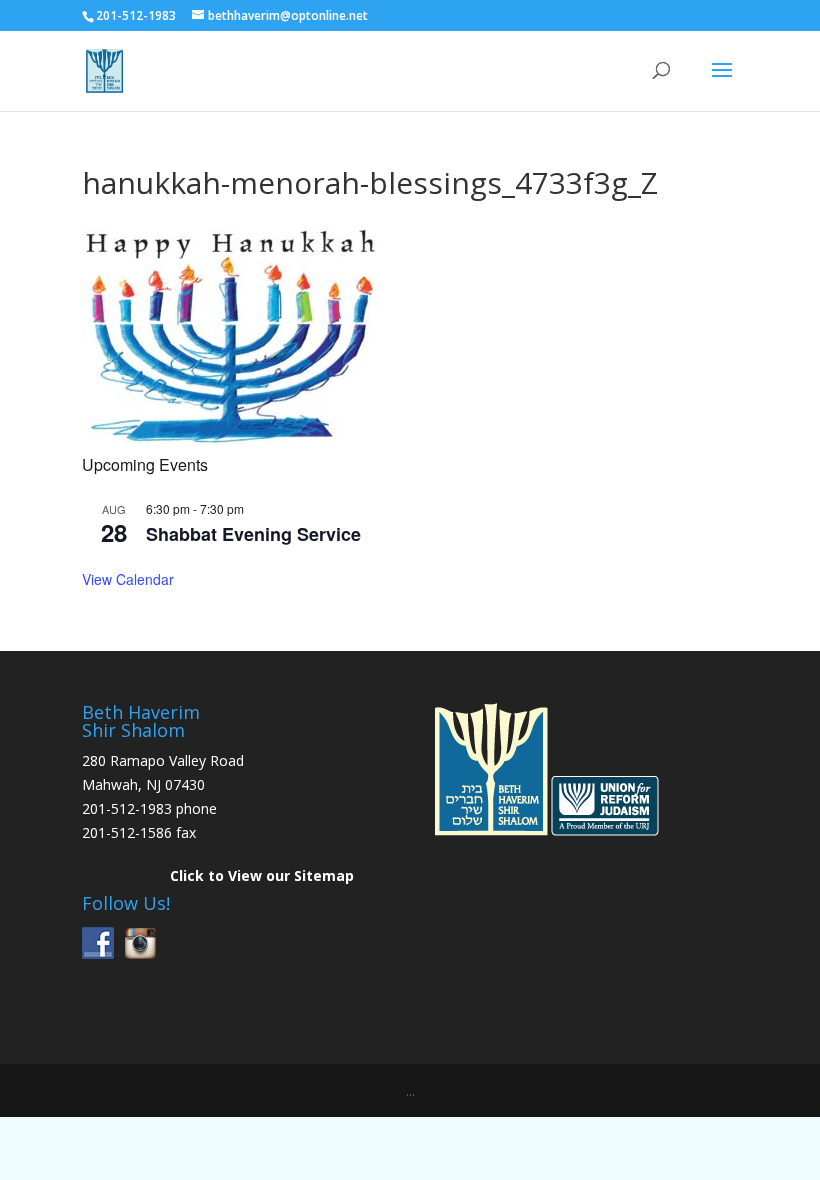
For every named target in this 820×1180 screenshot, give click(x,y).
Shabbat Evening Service (253, 534)
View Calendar (128, 579)
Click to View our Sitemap (262, 875)
